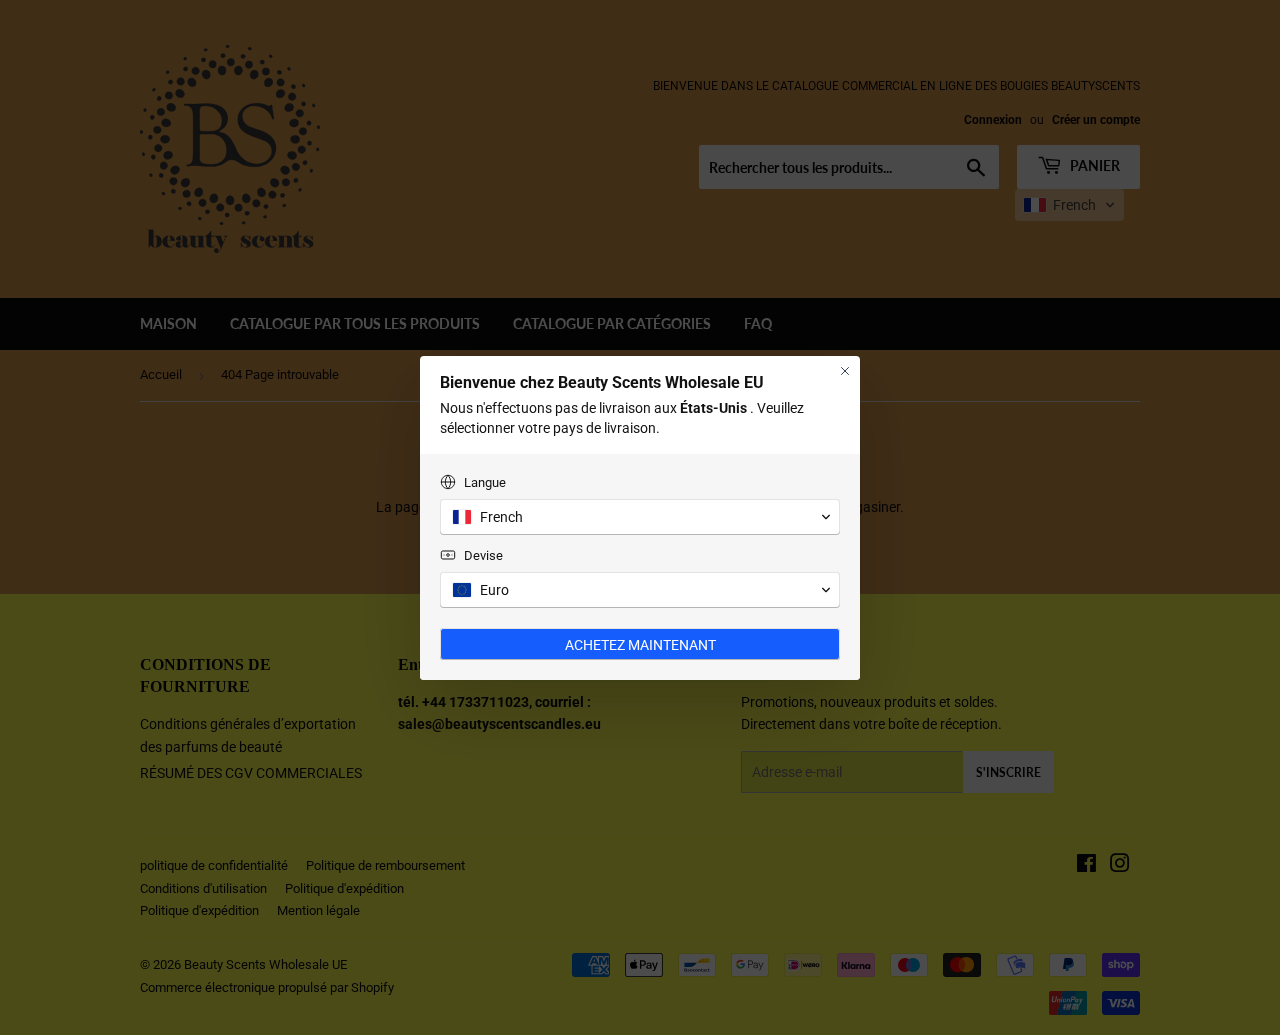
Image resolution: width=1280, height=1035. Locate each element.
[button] (640, 517)
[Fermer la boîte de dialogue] (845, 371)
